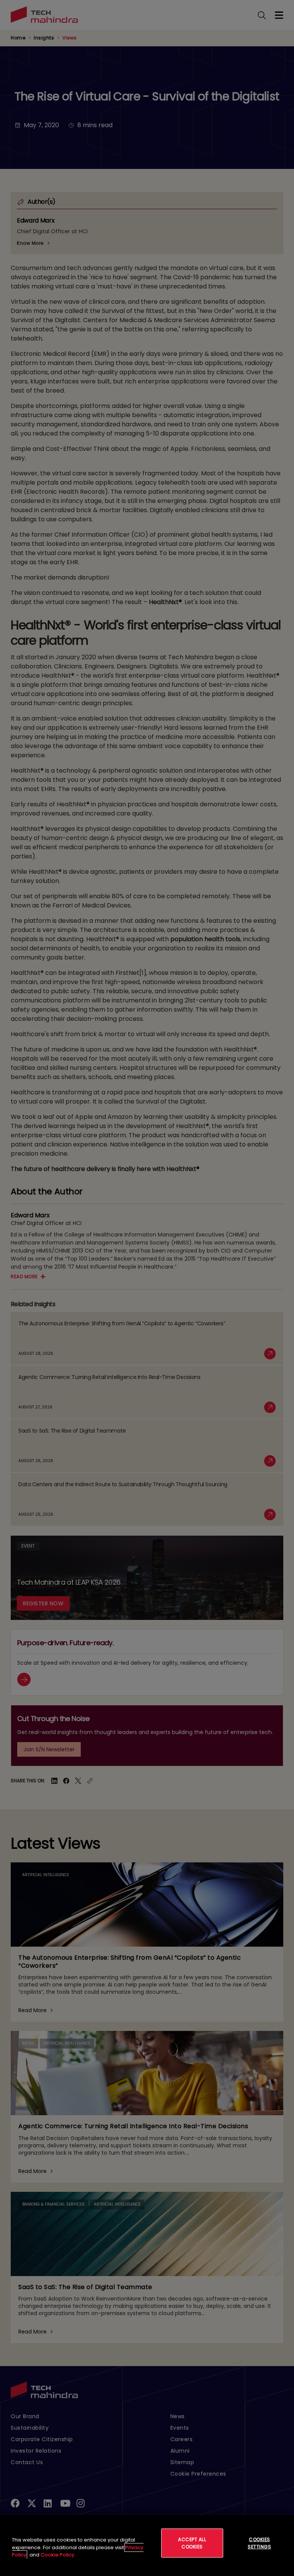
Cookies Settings (259, 2543)
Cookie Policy (57, 2555)
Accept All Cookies (192, 2543)
